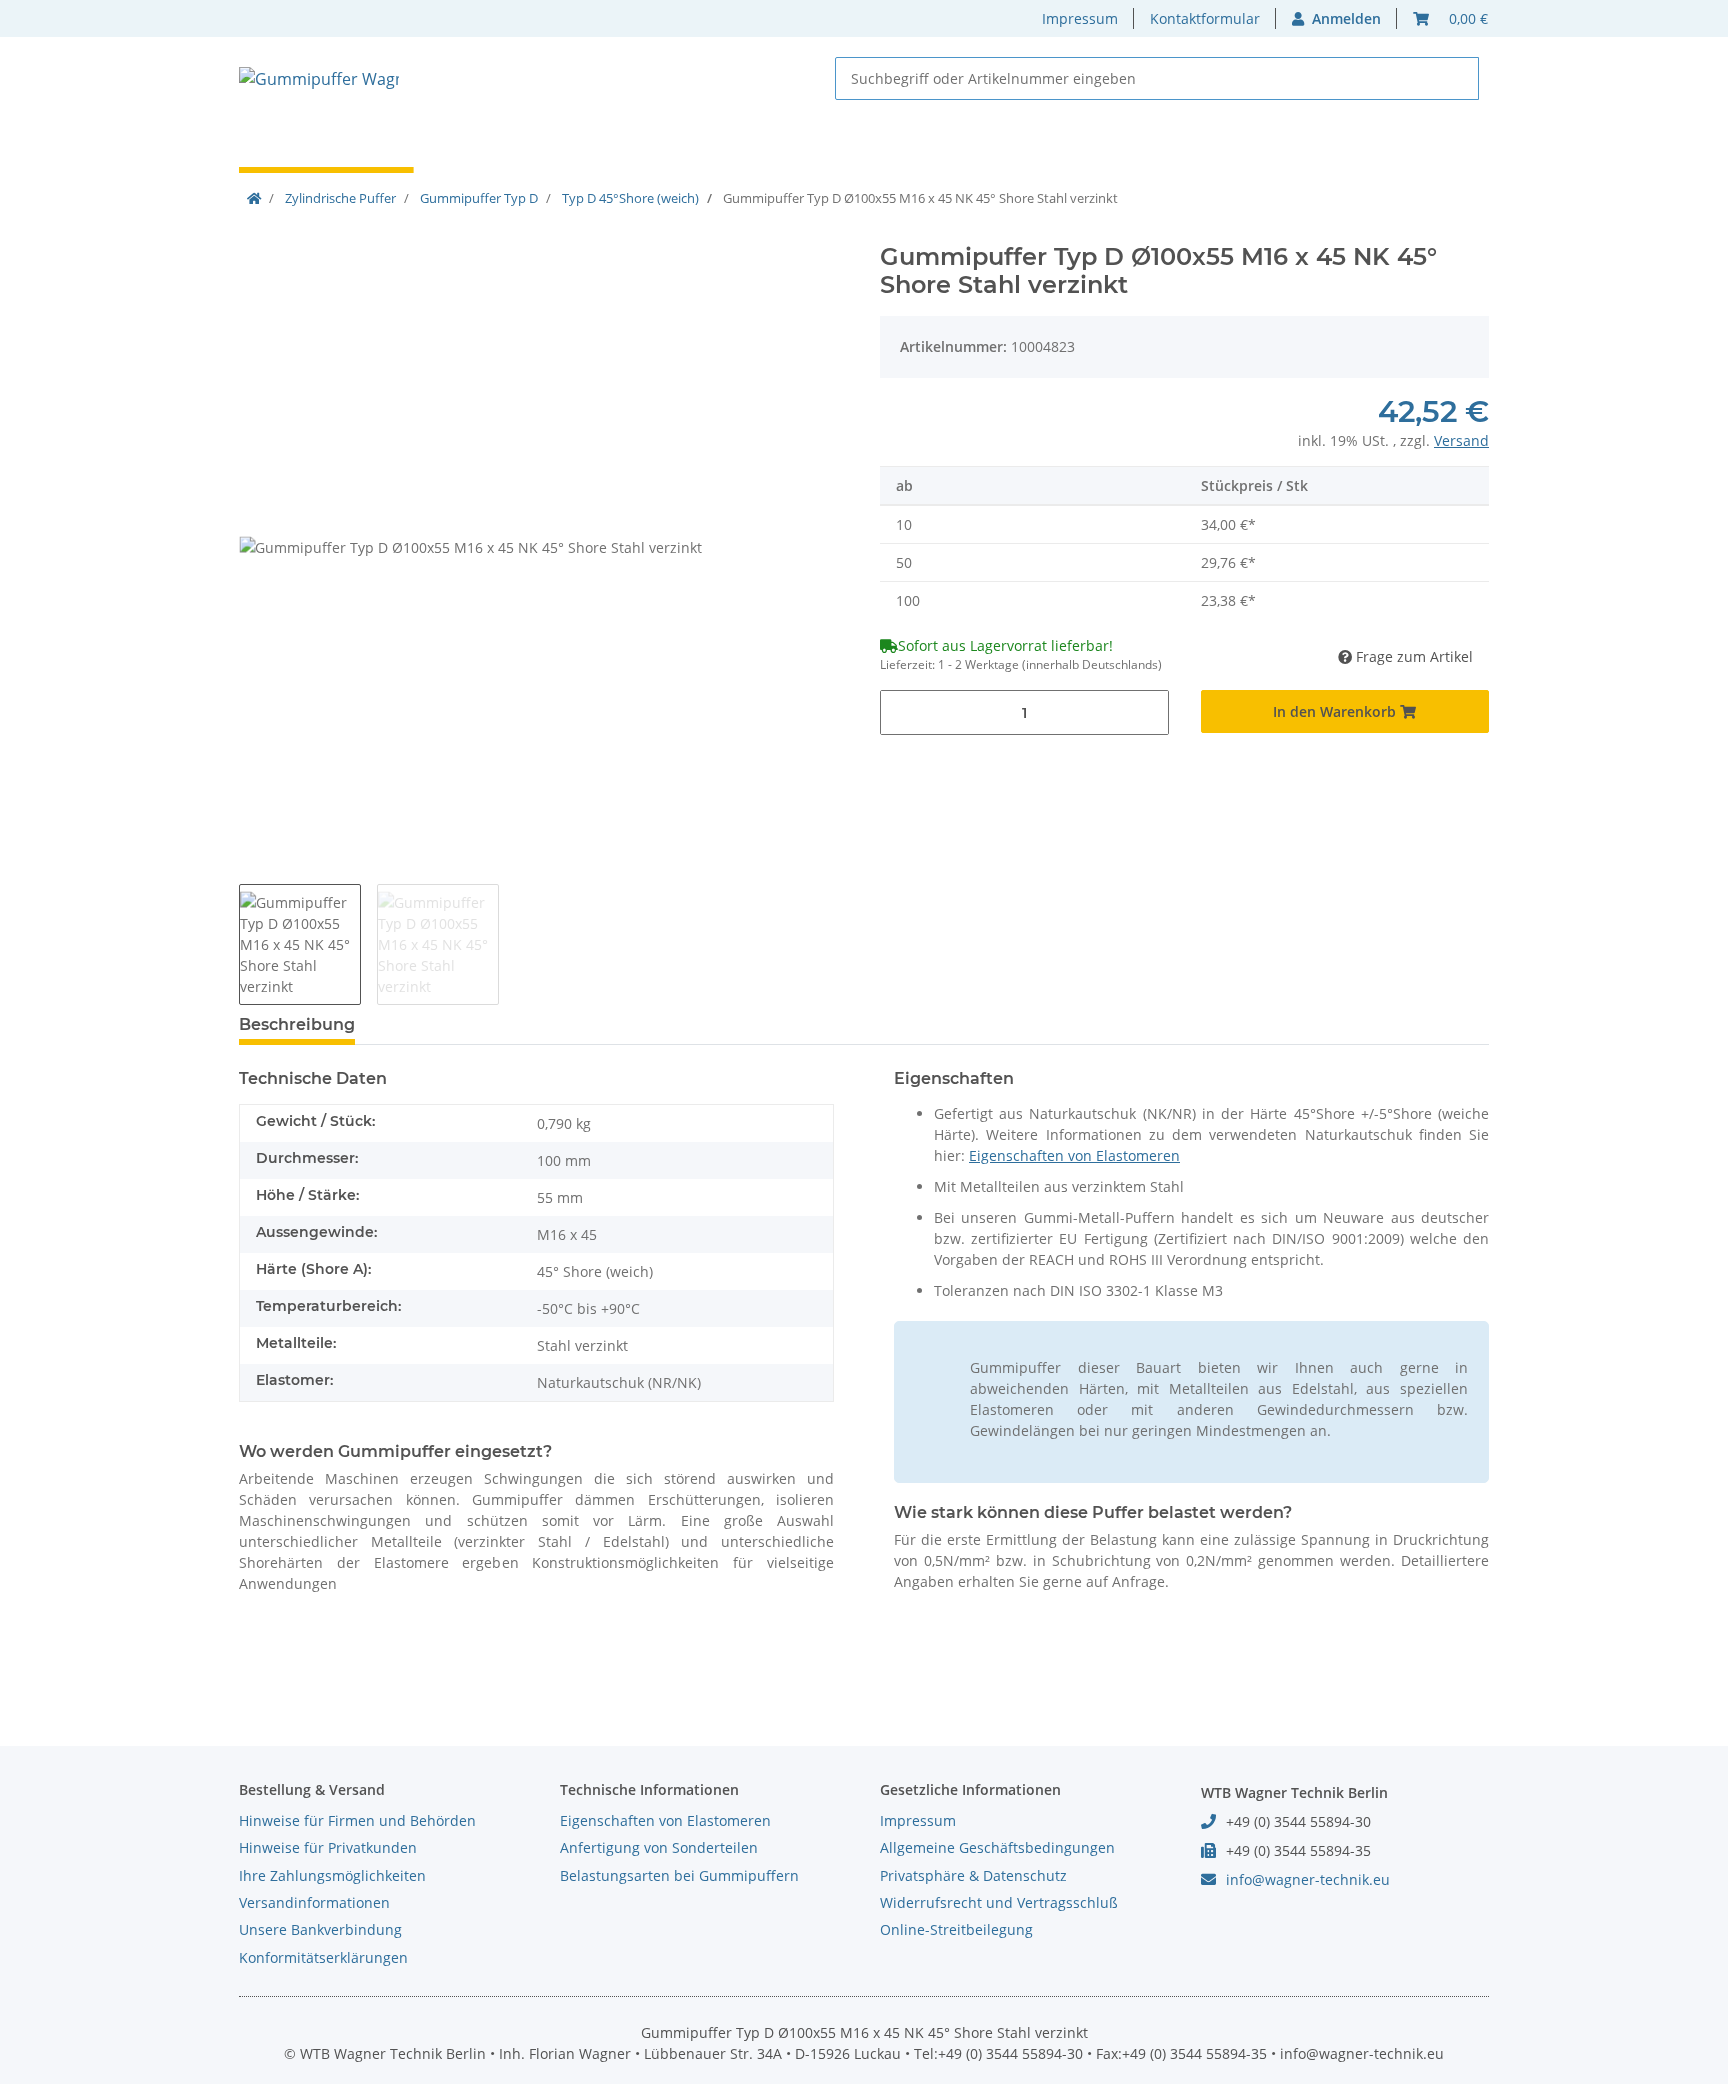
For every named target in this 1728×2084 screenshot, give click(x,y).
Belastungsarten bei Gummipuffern (679, 1875)
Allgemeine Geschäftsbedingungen (997, 1847)
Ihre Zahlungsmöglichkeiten (332, 1875)
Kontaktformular (1205, 18)
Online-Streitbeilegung (956, 1929)
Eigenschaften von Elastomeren (1074, 1155)
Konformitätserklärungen (323, 1957)
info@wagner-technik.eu (1308, 1879)
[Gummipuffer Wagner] (319, 78)
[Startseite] (254, 198)
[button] (1336, 18)
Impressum (1080, 18)
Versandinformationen (314, 1902)
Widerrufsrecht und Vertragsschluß (999, 1902)
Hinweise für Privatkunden (328, 1847)
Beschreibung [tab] (297, 1024)
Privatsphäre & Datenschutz (973, 1875)
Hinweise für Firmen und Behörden (357, 1820)
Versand (1461, 440)
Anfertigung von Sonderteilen (659, 1847)
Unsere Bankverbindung (320, 1929)
